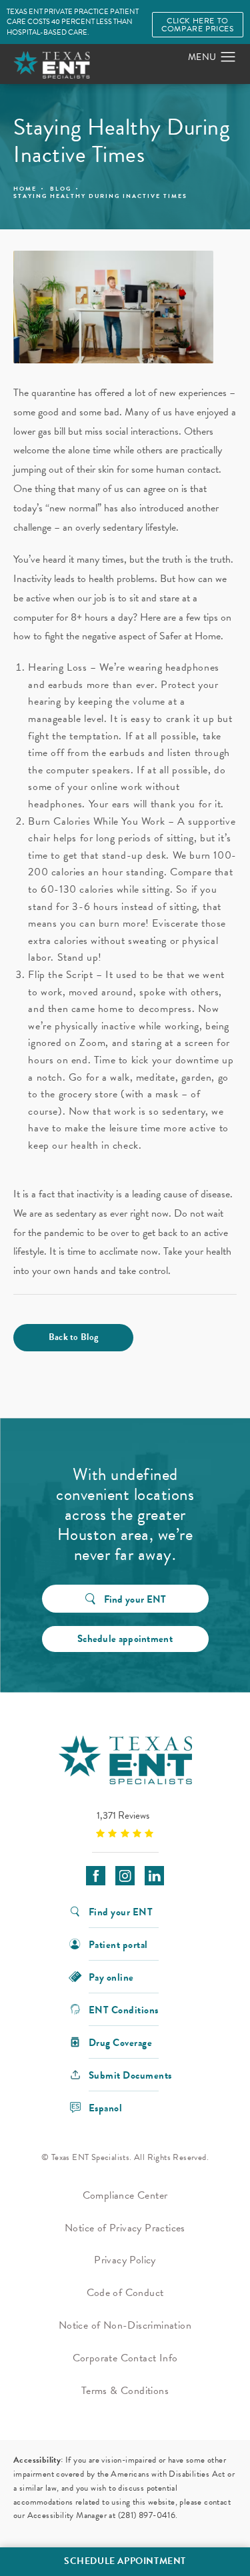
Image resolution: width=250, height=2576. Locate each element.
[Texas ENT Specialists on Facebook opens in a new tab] (96, 1876)
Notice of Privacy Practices (125, 2228)
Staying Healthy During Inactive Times (100, 196)
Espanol (106, 2107)
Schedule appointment (125, 1639)
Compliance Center (125, 2195)
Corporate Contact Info (125, 2358)
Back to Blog (74, 1337)
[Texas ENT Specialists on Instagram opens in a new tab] (125, 1876)
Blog (61, 189)
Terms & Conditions (125, 2391)
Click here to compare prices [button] (197, 25)
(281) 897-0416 (147, 2515)
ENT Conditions (124, 2009)
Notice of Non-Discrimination (125, 2325)
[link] (125, 1824)
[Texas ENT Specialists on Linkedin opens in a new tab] (154, 1876)
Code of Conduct (125, 2293)
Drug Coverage (121, 2042)
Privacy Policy (125, 2260)
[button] (228, 57)
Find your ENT (135, 1599)
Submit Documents (130, 2074)
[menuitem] (96, 1876)
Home (25, 189)
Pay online (111, 1976)
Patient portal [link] (118, 1944)
